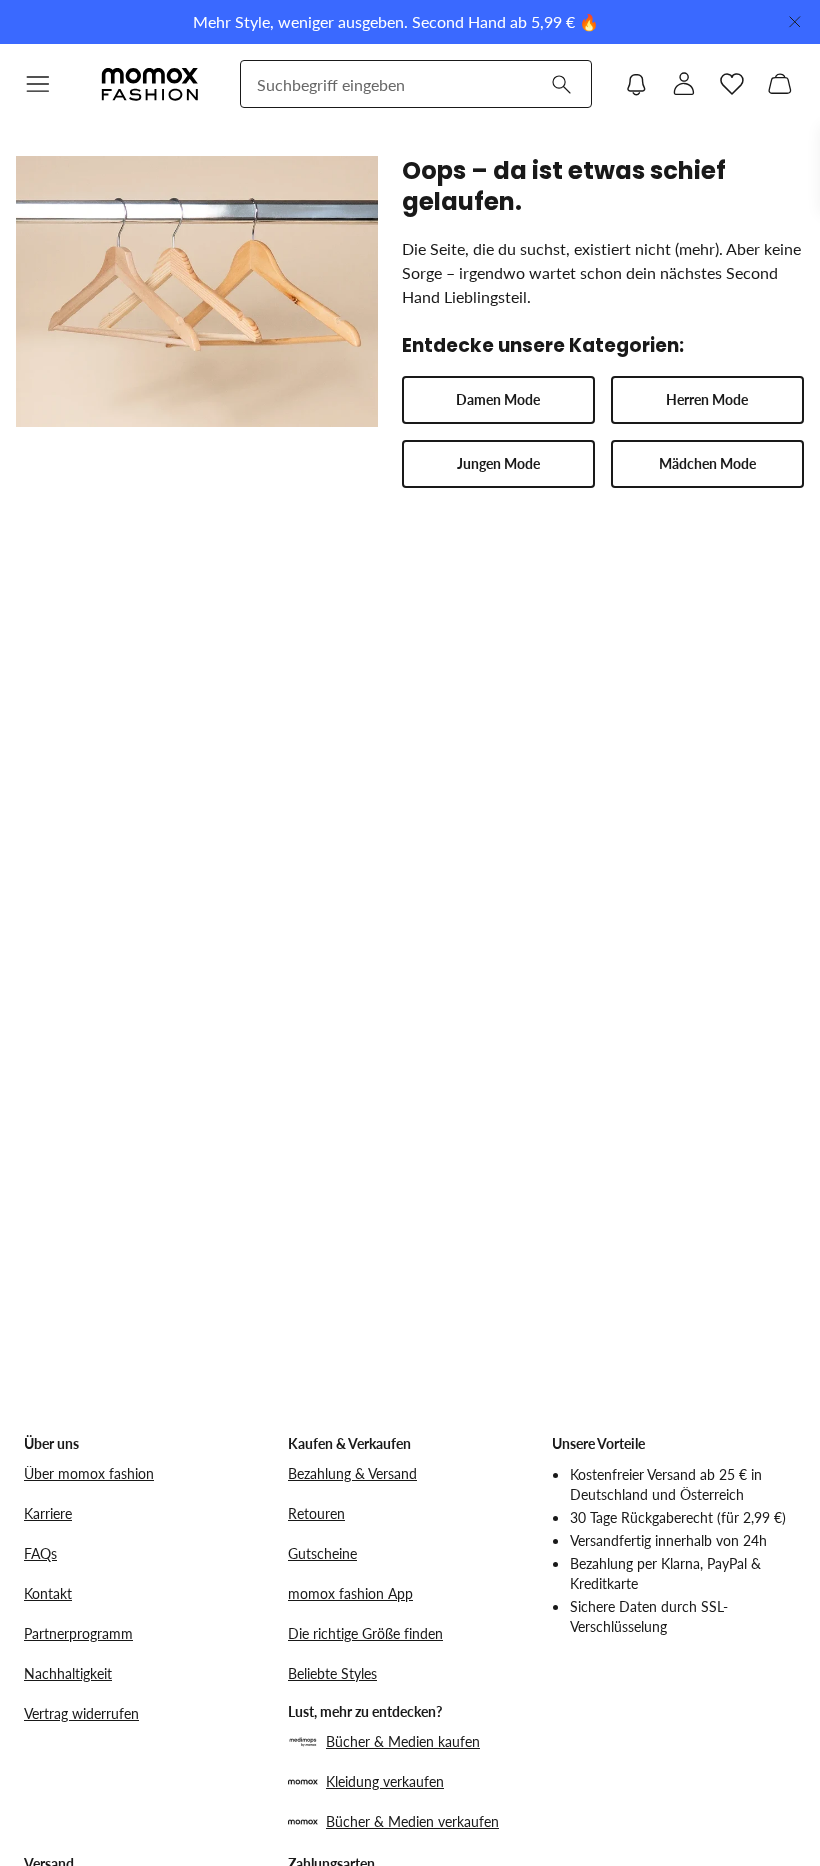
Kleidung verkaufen (385, 1781)
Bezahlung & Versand (352, 1473)
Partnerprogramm (78, 1633)
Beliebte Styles (332, 1673)
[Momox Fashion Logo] (150, 84)
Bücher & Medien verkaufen (412, 1821)
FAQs (40, 1553)
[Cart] (780, 84)
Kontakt (48, 1593)
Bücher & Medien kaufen (403, 1741)
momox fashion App (350, 1593)
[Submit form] (561, 84)
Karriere (48, 1513)
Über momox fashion (89, 1473)
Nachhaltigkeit (68, 1673)
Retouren (316, 1513)
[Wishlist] (732, 84)
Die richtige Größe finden (365, 1633)
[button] (38, 84)
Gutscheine (322, 1553)
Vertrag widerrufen (81, 1713)
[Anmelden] (684, 84)
